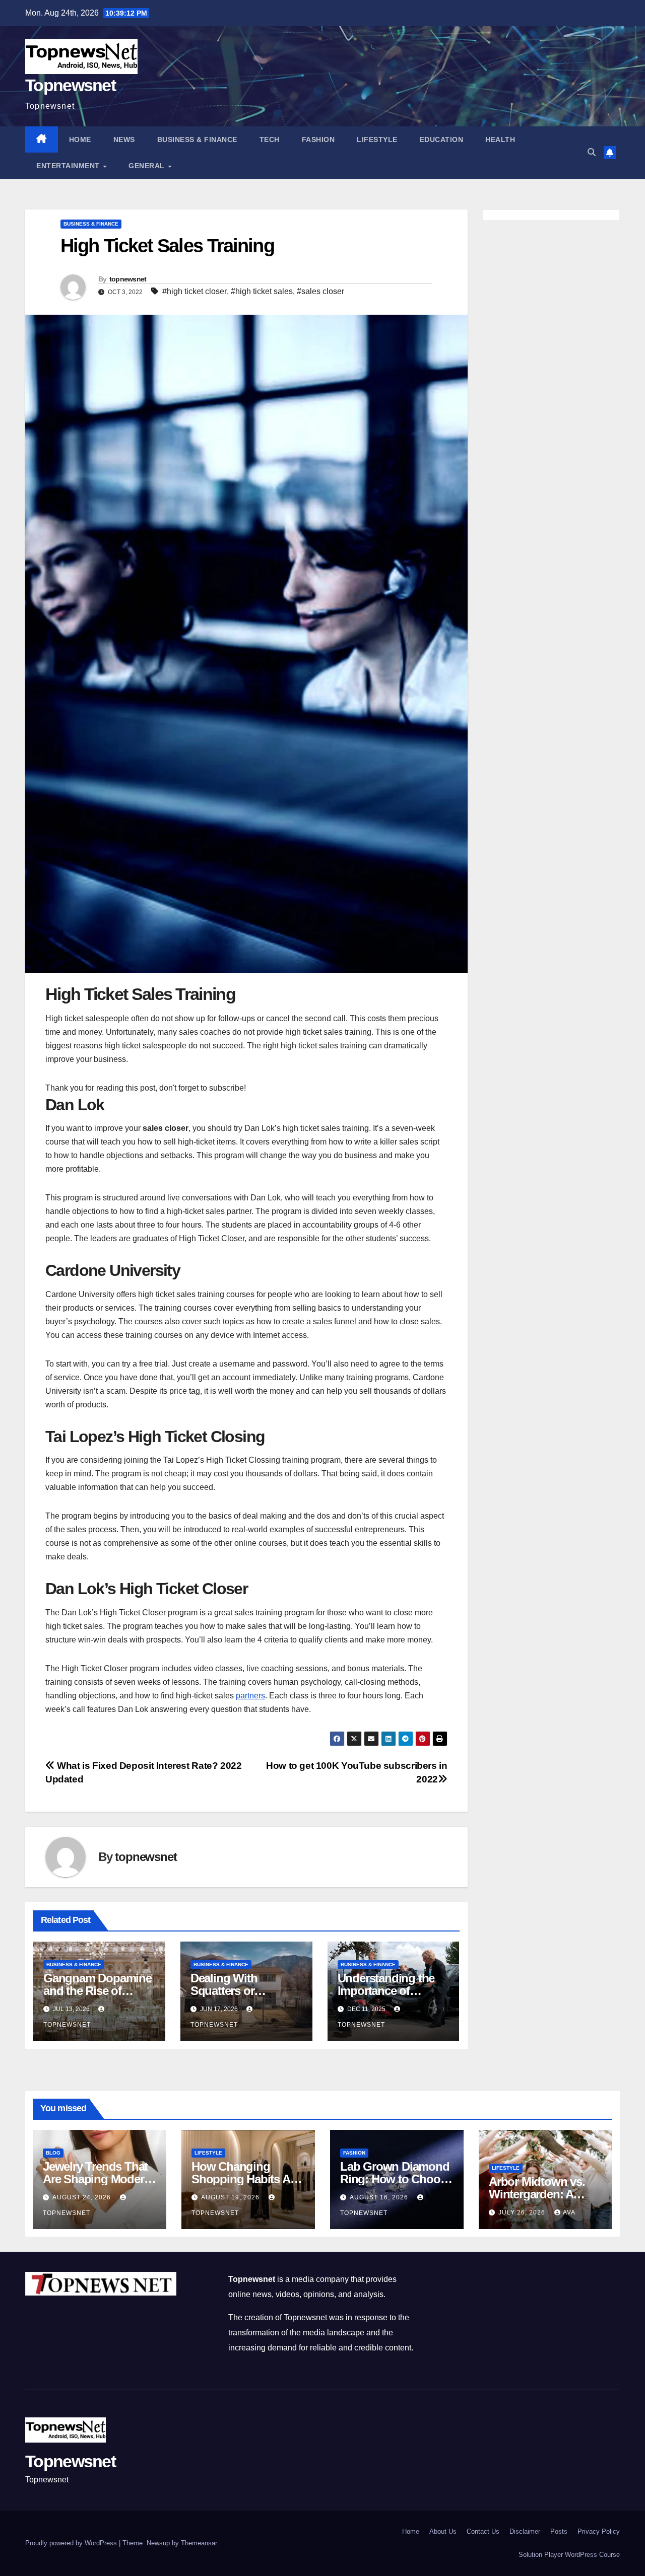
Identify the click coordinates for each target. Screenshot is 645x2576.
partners (250, 1696)
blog (53, 2153)
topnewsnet (128, 279)
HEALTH (500, 139)
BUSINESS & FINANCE (197, 139)
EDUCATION (442, 139)
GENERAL (148, 166)
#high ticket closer (195, 291)
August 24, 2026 (83, 2197)
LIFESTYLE (377, 139)
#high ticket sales (262, 291)
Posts (559, 2531)
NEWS (124, 139)
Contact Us (483, 2531)
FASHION (318, 139)
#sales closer (320, 291)
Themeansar (199, 2543)
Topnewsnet (70, 85)
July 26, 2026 (523, 2212)
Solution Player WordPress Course (569, 2555)
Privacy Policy (599, 2531)
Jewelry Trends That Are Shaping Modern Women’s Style (97, 2179)
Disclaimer (525, 2531)
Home (80, 139)
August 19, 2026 (231, 2197)
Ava (569, 2212)
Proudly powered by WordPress (72, 2543)
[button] (592, 152)
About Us (443, 2531)
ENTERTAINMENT (69, 166)
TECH (270, 139)
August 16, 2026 (380, 2197)
